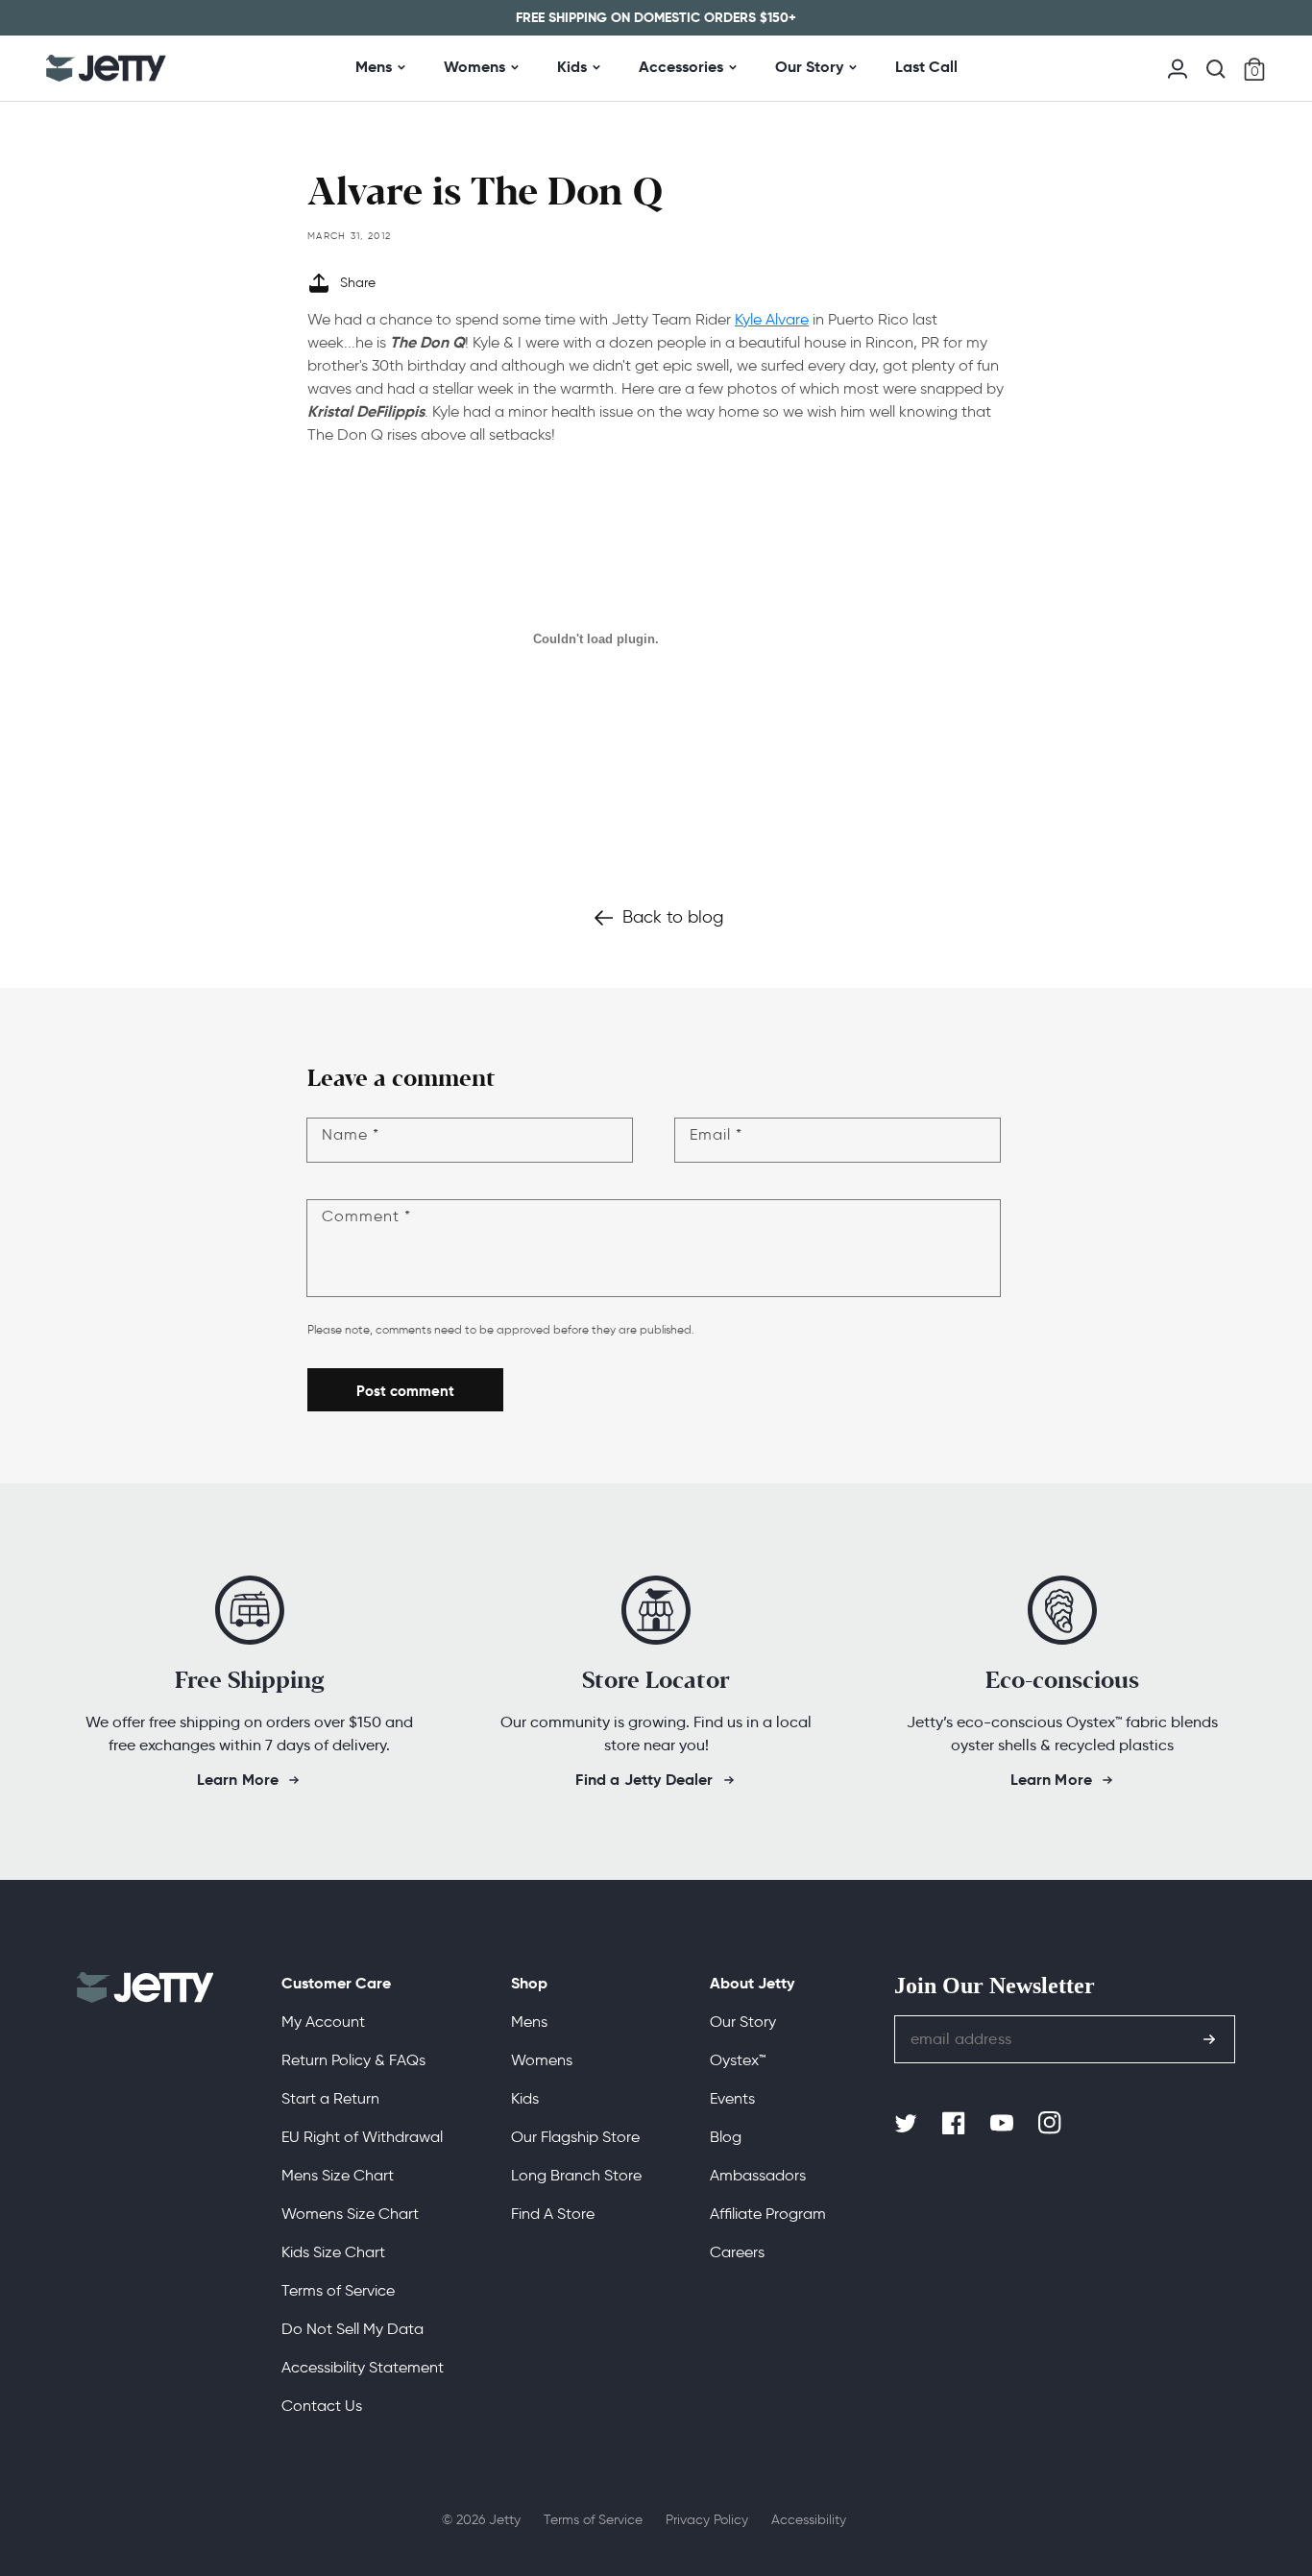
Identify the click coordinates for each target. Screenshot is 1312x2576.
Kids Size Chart (333, 2252)
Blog (726, 2137)
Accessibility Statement (363, 2367)
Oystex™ (738, 2060)
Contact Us (322, 2406)
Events (732, 2098)
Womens (474, 67)
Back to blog (673, 917)
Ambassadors (758, 2175)
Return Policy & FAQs (353, 2060)
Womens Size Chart (350, 2214)
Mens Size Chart (338, 2175)
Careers (737, 2252)
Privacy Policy (707, 2520)
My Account (323, 2022)
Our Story (809, 67)
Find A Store (553, 2214)
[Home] (106, 68)
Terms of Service (338, 2290)
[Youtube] (1004, 2124)
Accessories (681, 67)
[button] (1216, 69)
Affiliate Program (768, 2214)
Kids (572, 67)
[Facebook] (956, 2124)
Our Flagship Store (575, 2137)
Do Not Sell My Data (352, 2329)
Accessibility (809, 2520)
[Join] (1209, 2039)
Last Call (926, 67)
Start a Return (330, 2098)
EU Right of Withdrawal (362, 2137)
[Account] (1178, 67)
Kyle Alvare (772, 319)
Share (358, 283)
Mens (374, 67)
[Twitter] (908, 2124)
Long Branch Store (576, 2175)
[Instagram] (1052, 2124)
